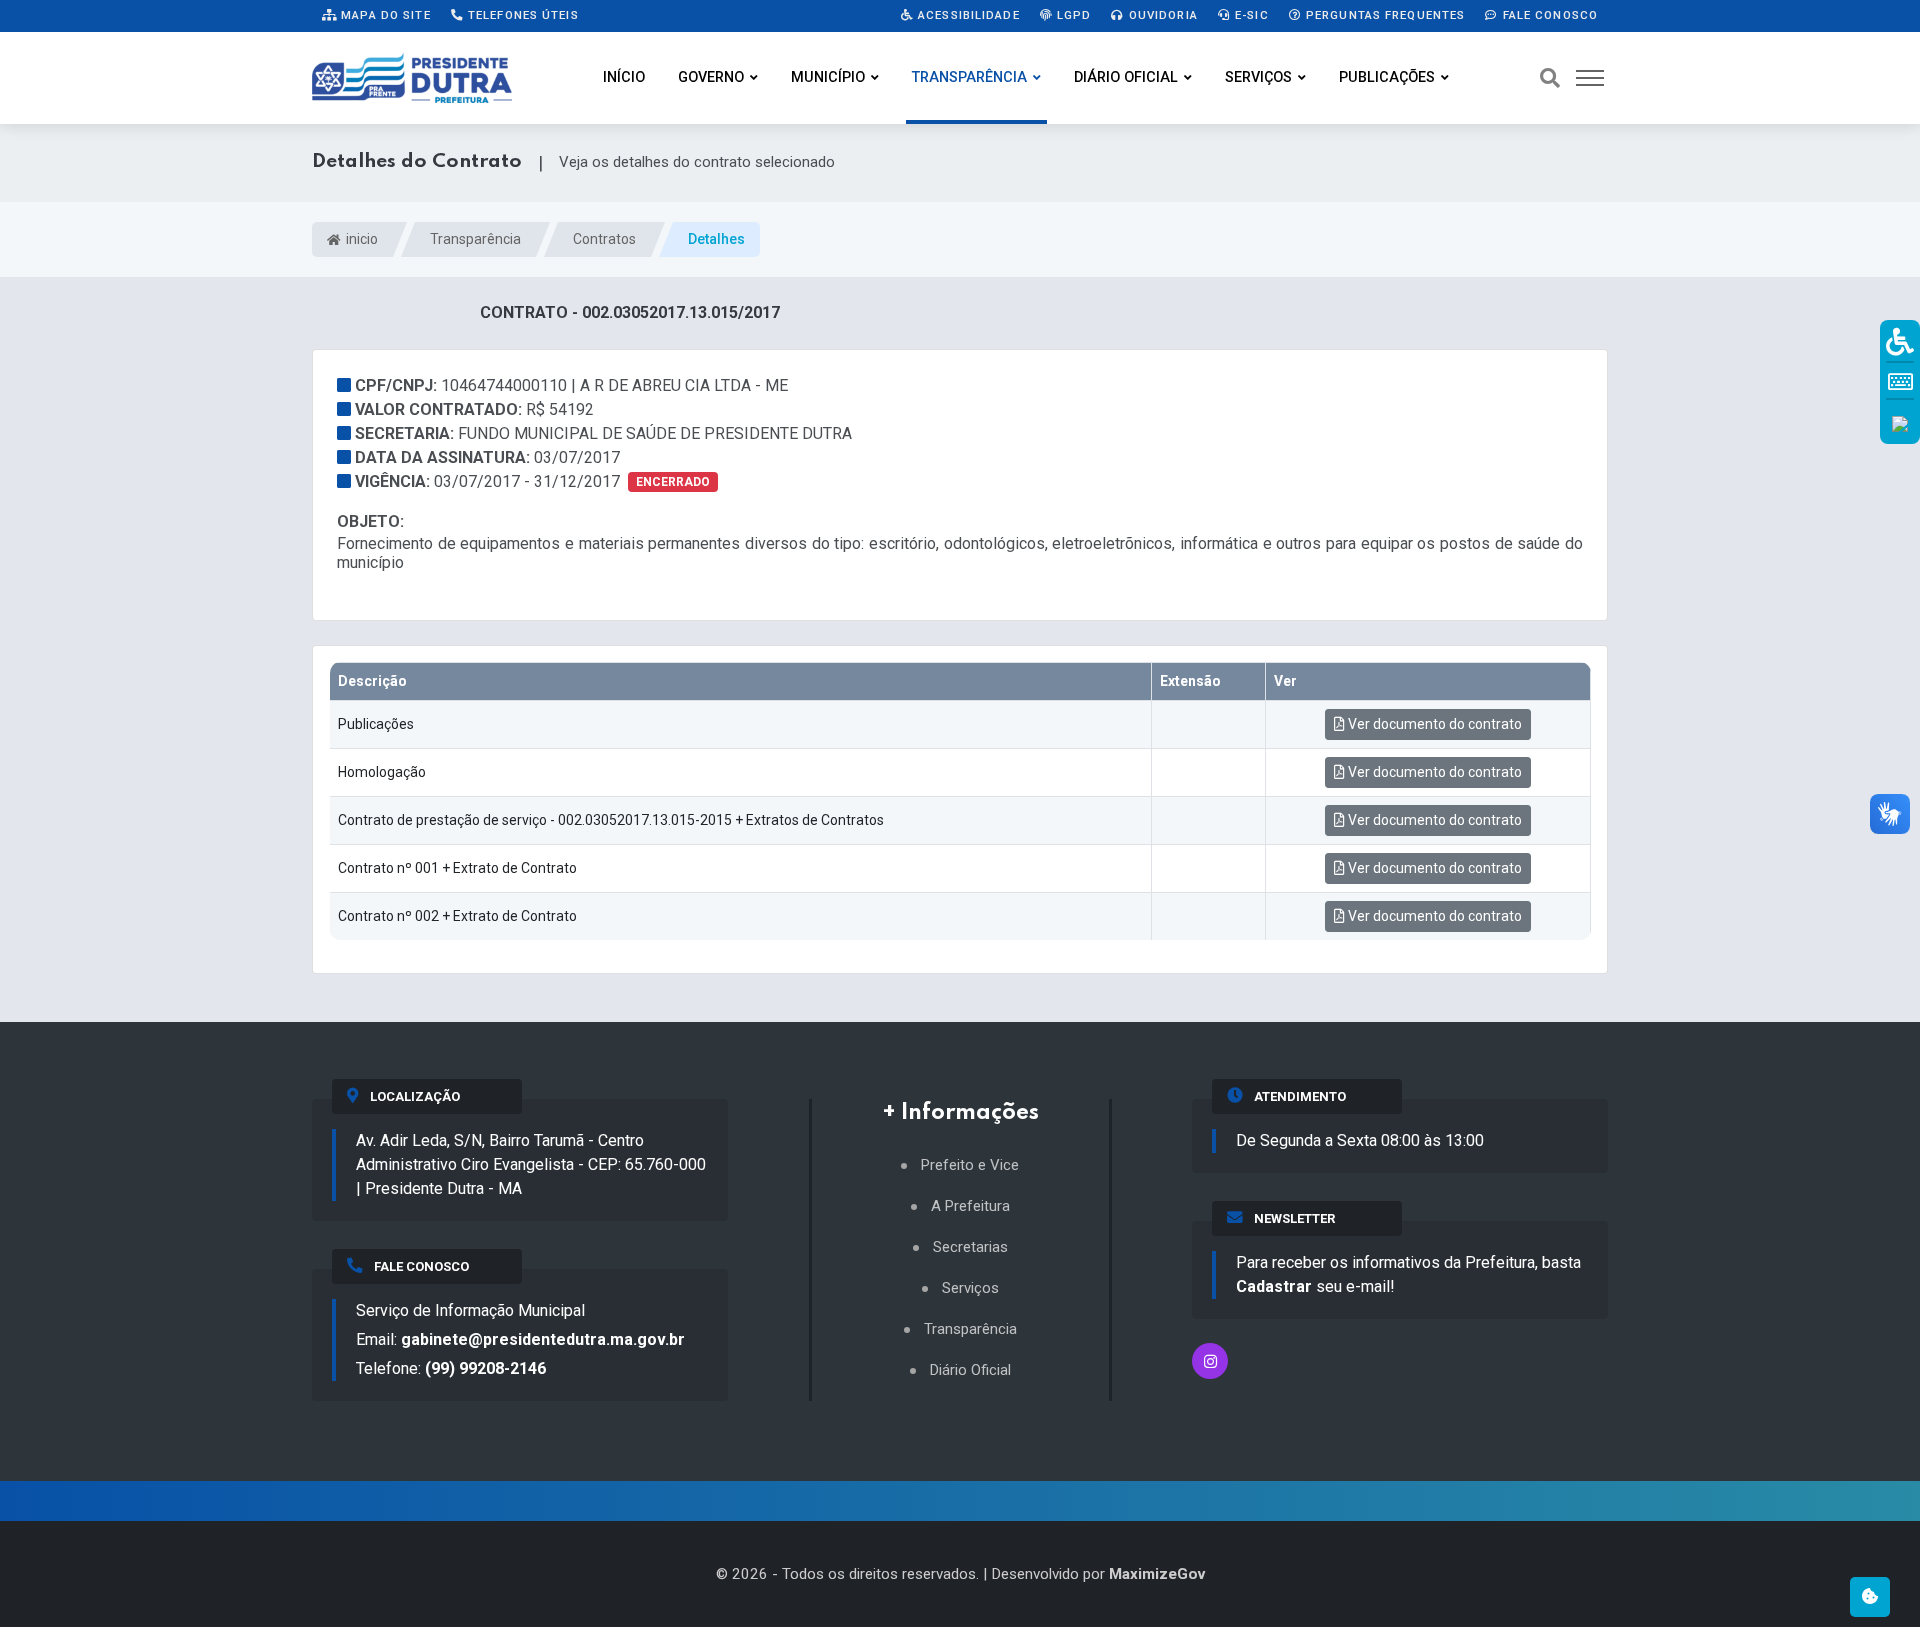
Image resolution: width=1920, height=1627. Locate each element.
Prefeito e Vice (970, 1165)
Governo (711, 77)
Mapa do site (384, 15)
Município (828, 77)
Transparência (969, 77)
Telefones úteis (521, 15)
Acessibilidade (967, 15)
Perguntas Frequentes (1384, 15)
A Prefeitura (970, 1206)
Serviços (1258, 77)
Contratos (604, 239)
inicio (360, 239)
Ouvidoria (1161, 15)
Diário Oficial (1126, 77)
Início (624, 77)
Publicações (1387, 77)
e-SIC (1250, 15)
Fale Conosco (1548, 15)
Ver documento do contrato (1433, 724)
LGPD (1072, 15)
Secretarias (970, 1247)
